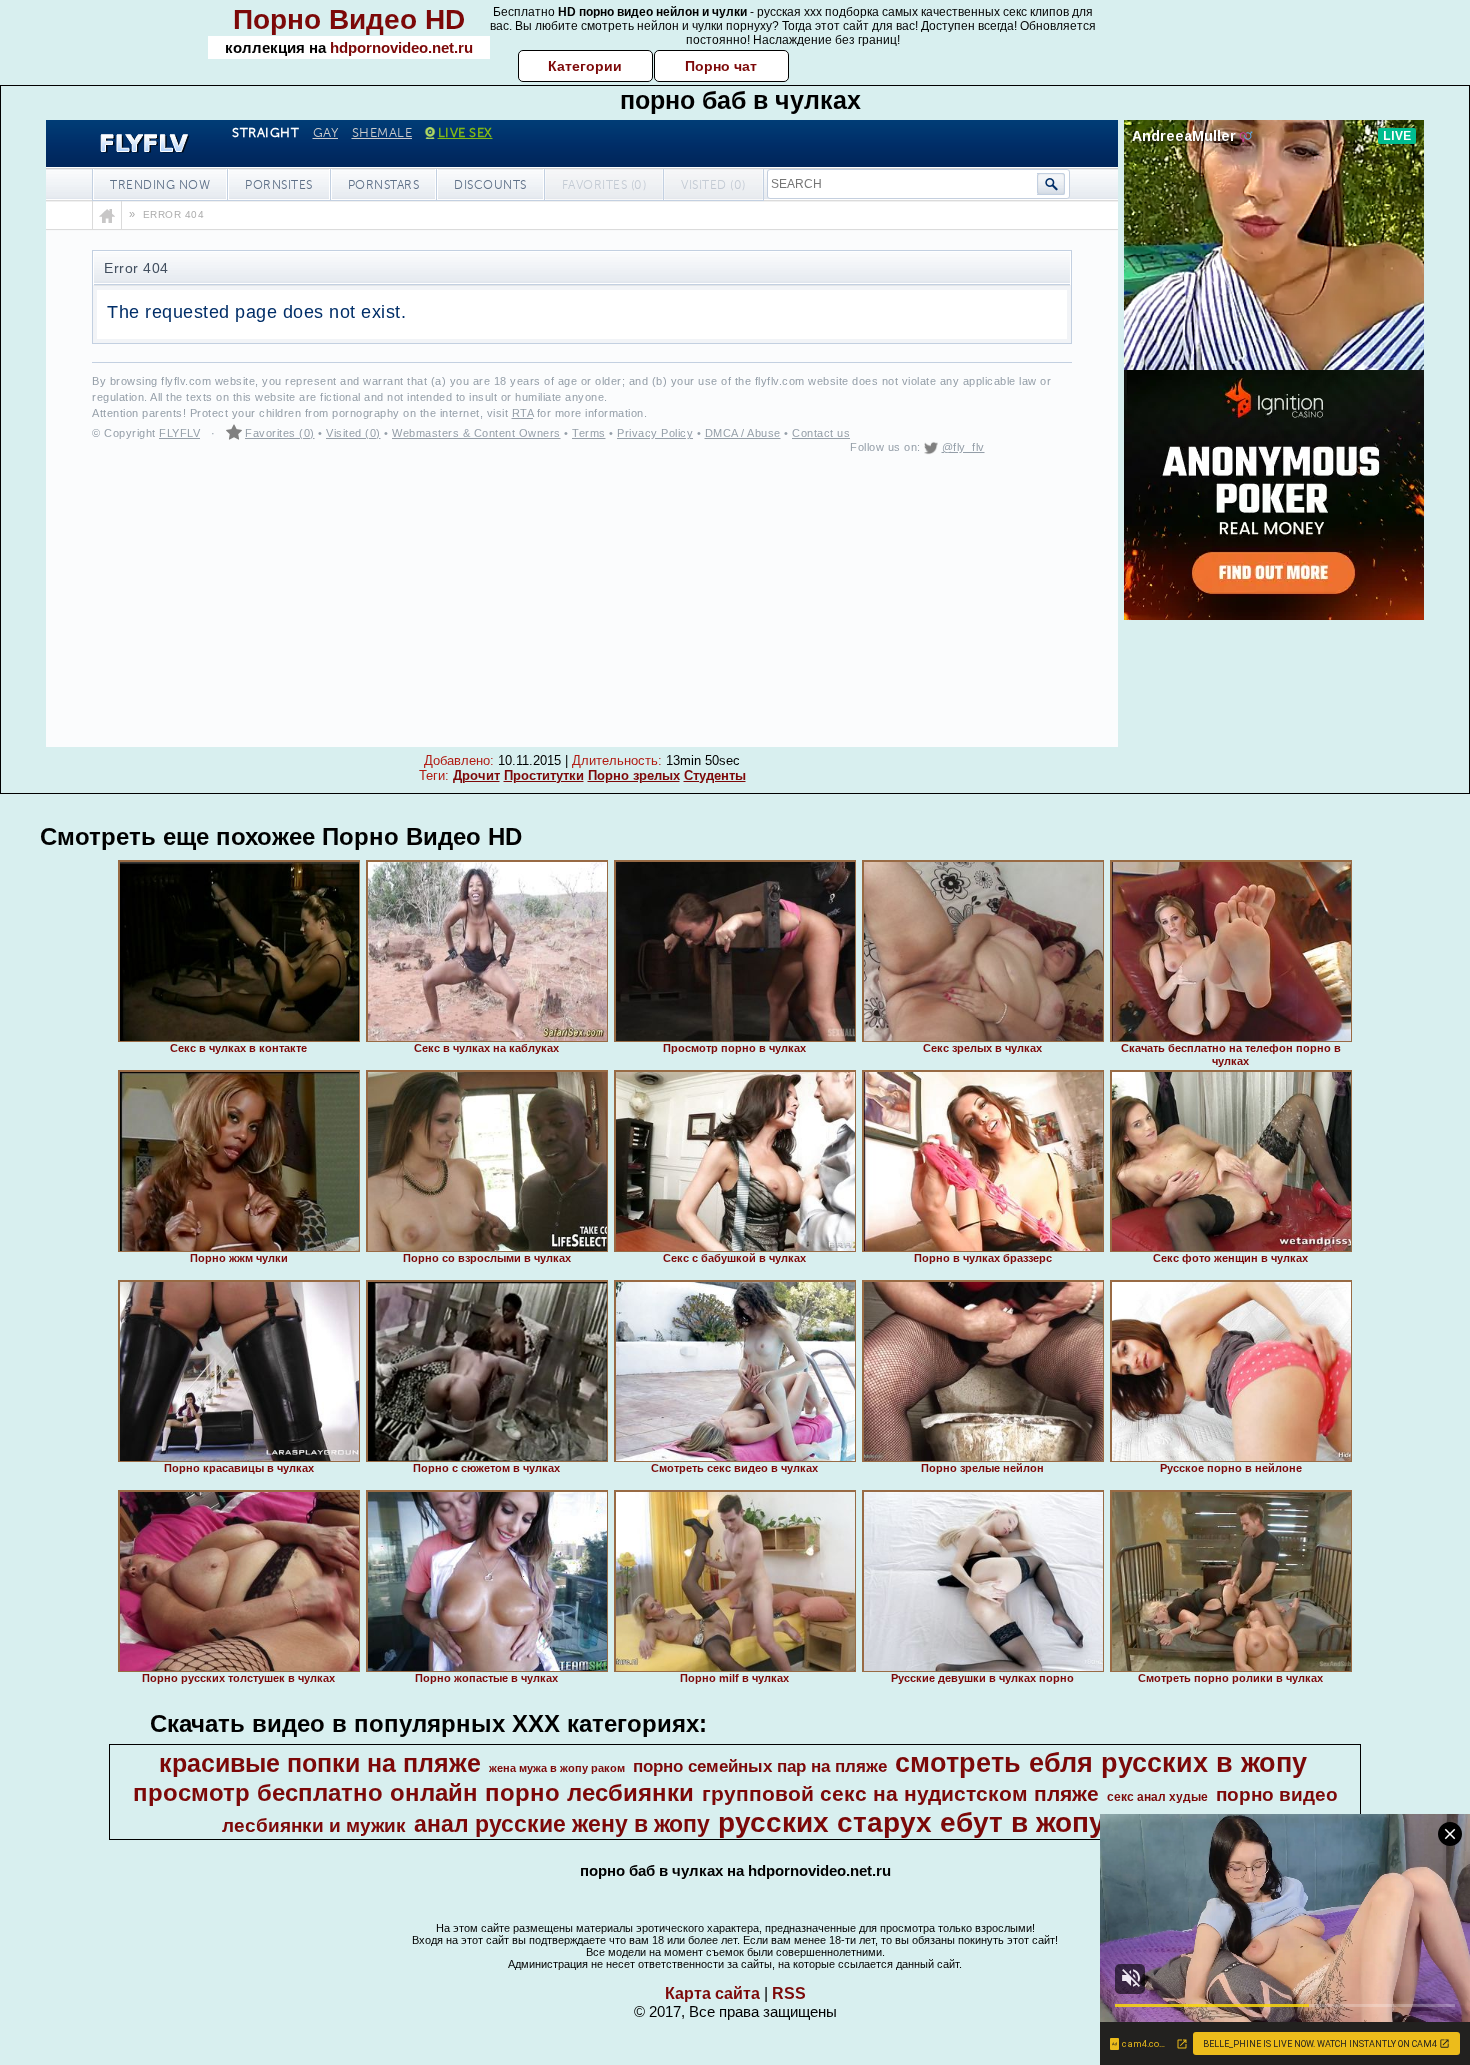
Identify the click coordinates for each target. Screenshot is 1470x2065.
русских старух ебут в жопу (911, 1822)
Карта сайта (712, 1993)
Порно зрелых (634, 775)
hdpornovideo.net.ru (401, 47)
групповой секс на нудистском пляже (900, 1794)
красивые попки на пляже (320, 1763)
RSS (789, 1993)
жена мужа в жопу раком (557, 1768)
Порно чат (721, 66)
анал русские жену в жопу (562, 1824)
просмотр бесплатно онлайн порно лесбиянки (413, 1792)
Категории (585, 66)
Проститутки (544, 775)
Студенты (715, 775)
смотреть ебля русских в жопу (1101, 1763)
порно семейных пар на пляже (760, 1766)
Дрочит (476, 775)
